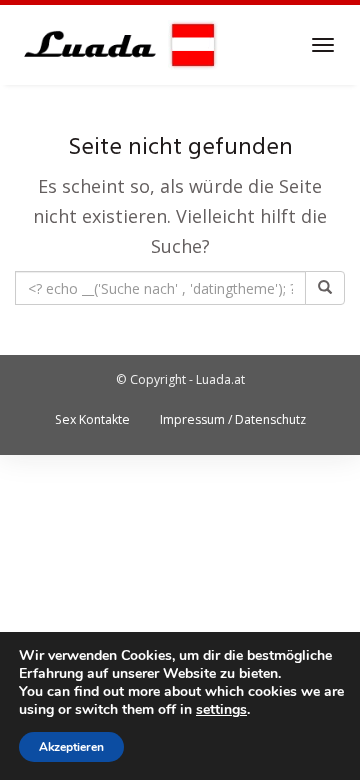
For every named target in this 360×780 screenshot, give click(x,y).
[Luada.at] (116, 45)
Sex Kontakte (92, 419)
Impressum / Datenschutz (233, 419)
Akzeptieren (71, 747)
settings (221, 710)
